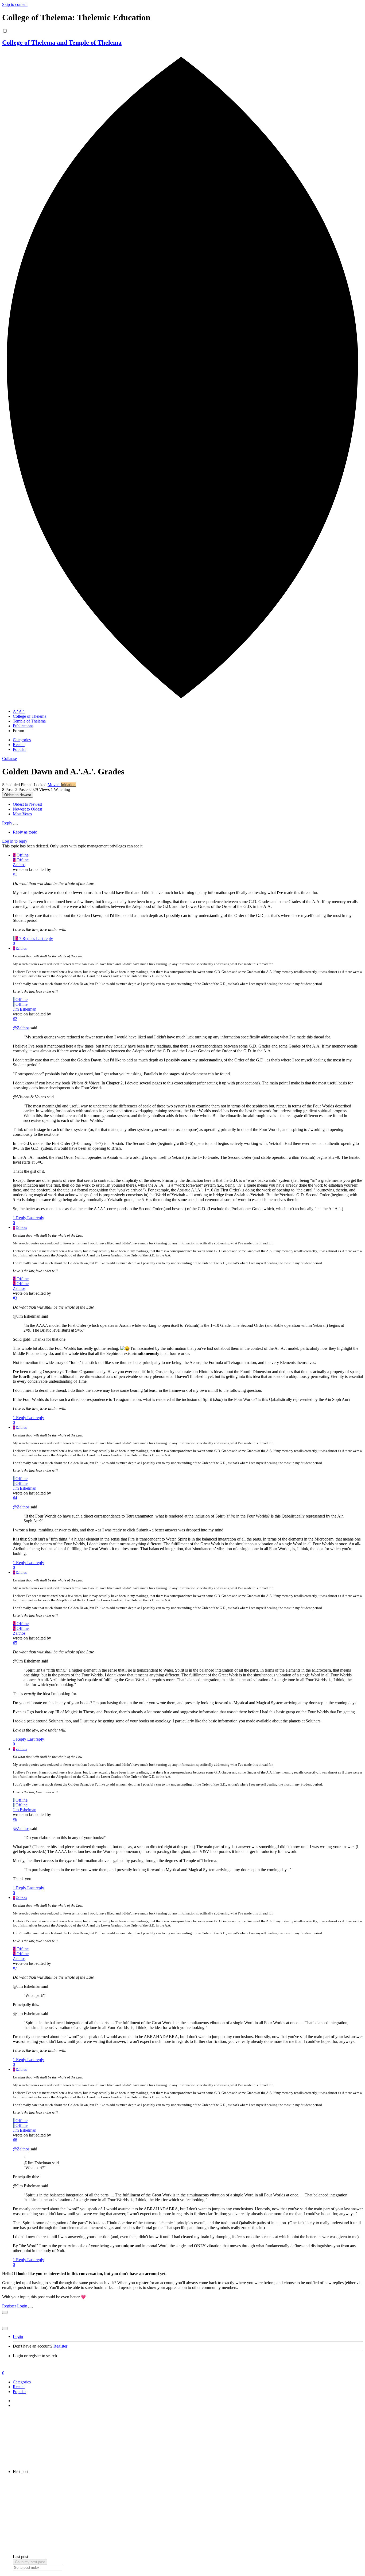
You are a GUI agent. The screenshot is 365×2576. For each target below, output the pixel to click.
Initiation (68, 785)
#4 (15, 1498)
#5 (15, 1643)
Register (9, 2306)
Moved (54, 785)
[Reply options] (15, 824)
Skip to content (15, 4)
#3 (15, 1298)
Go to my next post (30, 2562)
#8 (15, 2140)
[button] (9, 758)
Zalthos (19, 865)
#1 (15, 874)
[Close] (30, 2307)
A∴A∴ (19, 711)
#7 (15, 1968)
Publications (23, 726)
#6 (15, 1819)
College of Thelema (30, 716)
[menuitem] (27, 804)
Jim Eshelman (25, 1009)
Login (22, 2306)
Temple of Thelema (29, 721)
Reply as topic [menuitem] (25, 832)
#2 (15, 1019)
